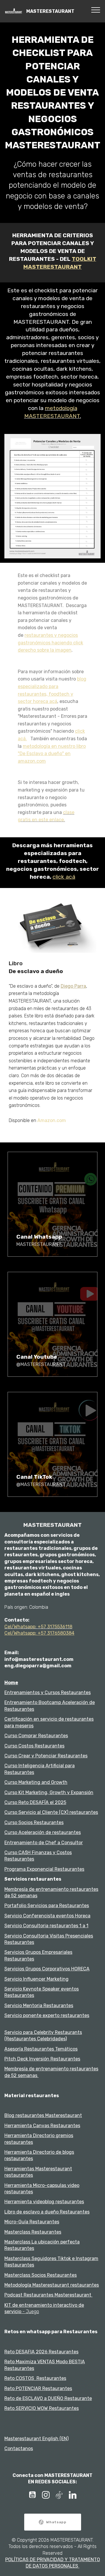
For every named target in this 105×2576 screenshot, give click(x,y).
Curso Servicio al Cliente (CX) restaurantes (51, 1812)
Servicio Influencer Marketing (36, 1979)
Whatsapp (56, 2522)
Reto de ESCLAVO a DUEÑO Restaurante (48, 2398)
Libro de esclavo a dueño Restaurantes (47, 2212)
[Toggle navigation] (96, 10)
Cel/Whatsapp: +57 (26, 1627)
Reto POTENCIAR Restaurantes (38, 2388)
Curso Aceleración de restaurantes (43, 1832)
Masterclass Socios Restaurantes (41, 2275)
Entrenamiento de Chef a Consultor (44, 1843)
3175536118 (60, 1627)
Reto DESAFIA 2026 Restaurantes (41, 2352)
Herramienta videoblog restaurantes (44, 2202)
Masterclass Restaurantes (33, 2232)
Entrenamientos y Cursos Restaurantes (48, 1693)
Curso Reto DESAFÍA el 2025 (35, 1802)
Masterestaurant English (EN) (36, 2439)
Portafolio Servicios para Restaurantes (47, 1906)
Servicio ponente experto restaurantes (47, 2015)
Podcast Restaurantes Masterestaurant (48, 2295)
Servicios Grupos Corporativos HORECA (47, 1969)
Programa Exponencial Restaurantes (44, 1869)
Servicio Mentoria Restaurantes (39, 2006)
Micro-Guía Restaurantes (32, 2222)
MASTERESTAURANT (51, 11)
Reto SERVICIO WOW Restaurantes (42, 2408)
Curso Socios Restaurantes (34, 1822)
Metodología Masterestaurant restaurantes (52, 2285)
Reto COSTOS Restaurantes (35, 2378)
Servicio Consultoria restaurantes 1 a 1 (46, 1926)
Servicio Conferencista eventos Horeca (47, 1916)
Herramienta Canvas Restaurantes (42, 2126)
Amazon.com (52, 1120)
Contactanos (19, 2448)
